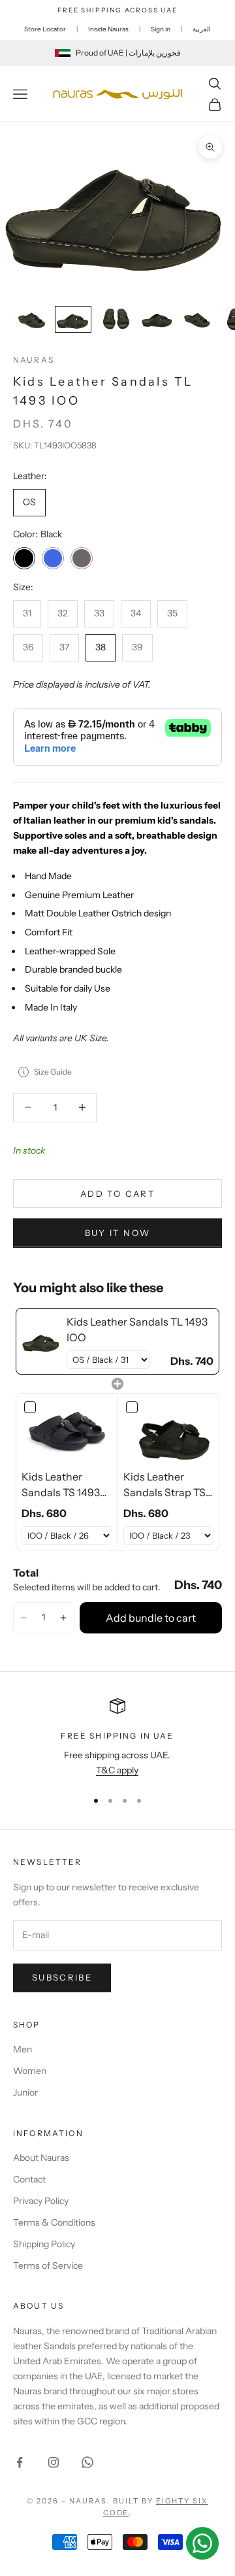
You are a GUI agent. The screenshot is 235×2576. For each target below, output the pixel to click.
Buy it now (117, 1233)
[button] (24, 1618)
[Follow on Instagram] (54, 2462)
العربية (202, 29)
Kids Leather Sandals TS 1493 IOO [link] (61, 1485)
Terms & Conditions (54, 2222)
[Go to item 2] (73, 319)
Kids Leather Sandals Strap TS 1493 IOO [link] (164, 1485)
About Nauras (41, 2158)
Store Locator (45, 29)
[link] (41, 1341)
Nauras (34, 360)
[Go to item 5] (198, 319)
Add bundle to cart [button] (151, 1618)
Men (23, 2049)
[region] (117, 1738)
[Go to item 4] (157, 319)
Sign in (161, 29)
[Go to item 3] (115, 319)
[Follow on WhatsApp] (87, 2462)
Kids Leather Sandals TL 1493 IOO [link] (137, 1330)
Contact (29, 2179)
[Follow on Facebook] (20, 2462)
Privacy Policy (41, 2201)
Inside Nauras (108, 29)
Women (30, 2071)
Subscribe (62, 1977)
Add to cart (117, 1194)
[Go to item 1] (31, 319)
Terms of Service (48, 2266)
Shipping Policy (44, 2244)
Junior (25, 2092)
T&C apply (117, 1770)
